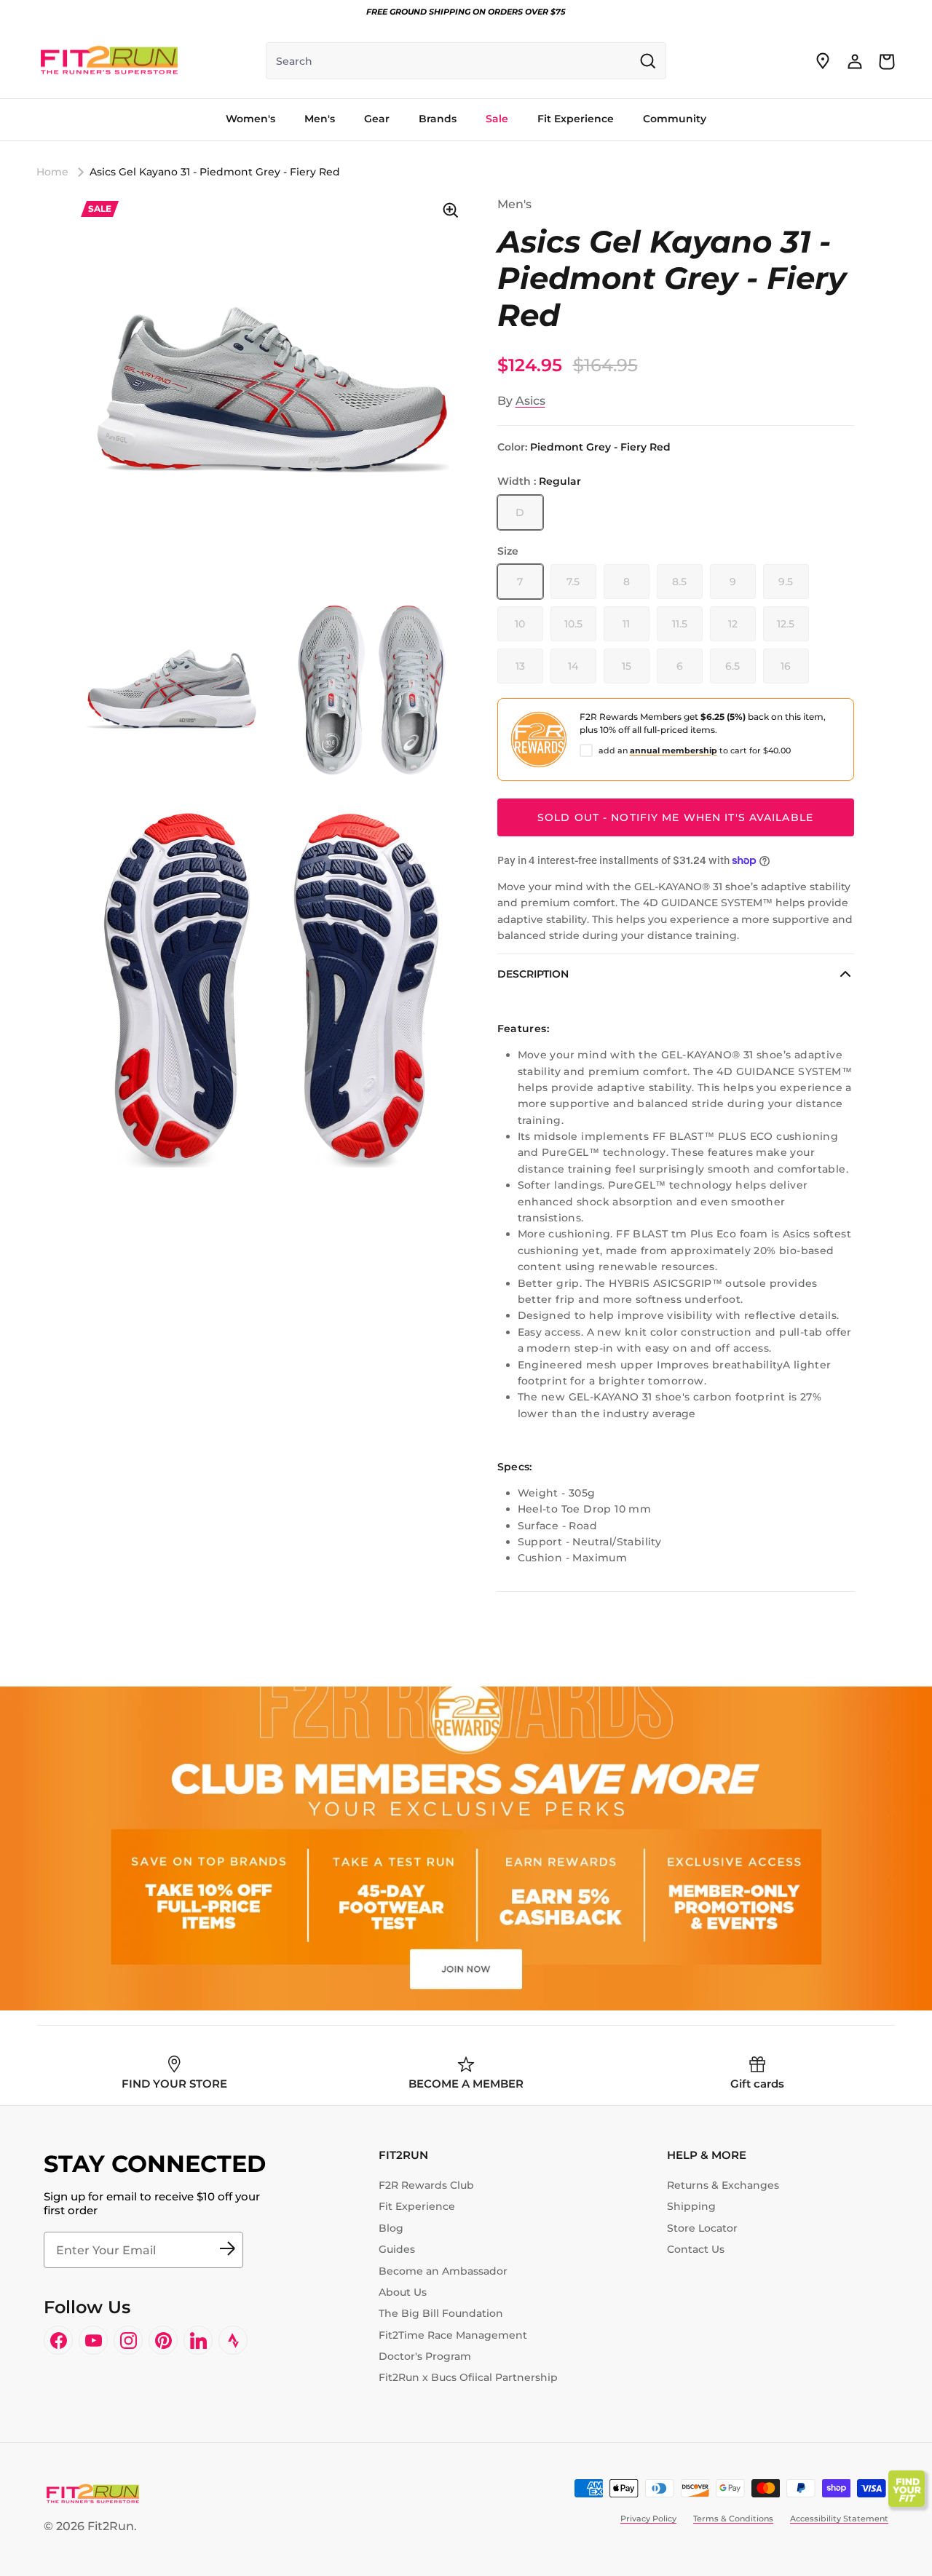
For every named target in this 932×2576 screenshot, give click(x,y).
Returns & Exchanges (723, 2185)
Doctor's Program (425, 2356)
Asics (530, 401)
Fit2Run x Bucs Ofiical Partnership (468, 2377)
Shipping (691, 2206)
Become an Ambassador (443, 2271)
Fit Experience (417, 2206)
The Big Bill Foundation (441, 2313)
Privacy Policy (648, 2518)
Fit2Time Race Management (453, 2335)
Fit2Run (111, 2526)
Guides (397, 2249)
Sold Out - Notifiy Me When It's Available (675, 817)
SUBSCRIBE (227, 2250)
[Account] (855, 61)
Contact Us (696, 2249)
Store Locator (702, 2228)
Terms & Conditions (733, 2518)
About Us (403, 2292)
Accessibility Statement (839, 2518)
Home (52, 172)
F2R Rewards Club (426, 2185)
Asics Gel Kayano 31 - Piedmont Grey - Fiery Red (215, 172)
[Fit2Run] (109, 61)
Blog (391, 2228)
